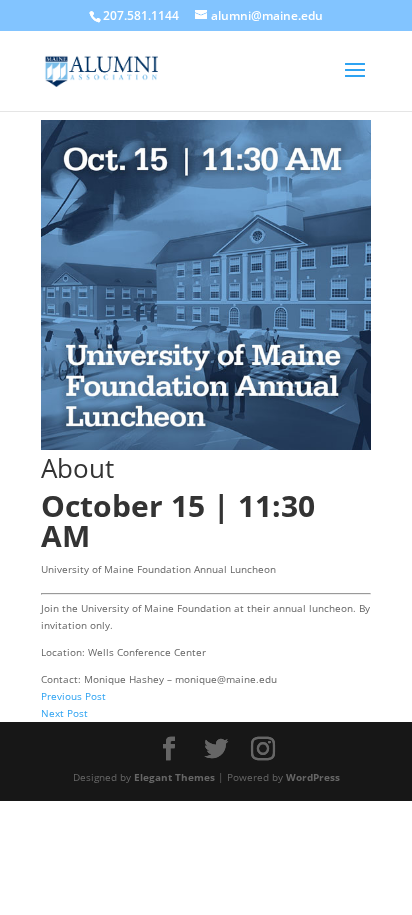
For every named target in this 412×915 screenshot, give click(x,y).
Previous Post (73, 696)
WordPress (313, 777)
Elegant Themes (174, 777)
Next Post (64, 713)
